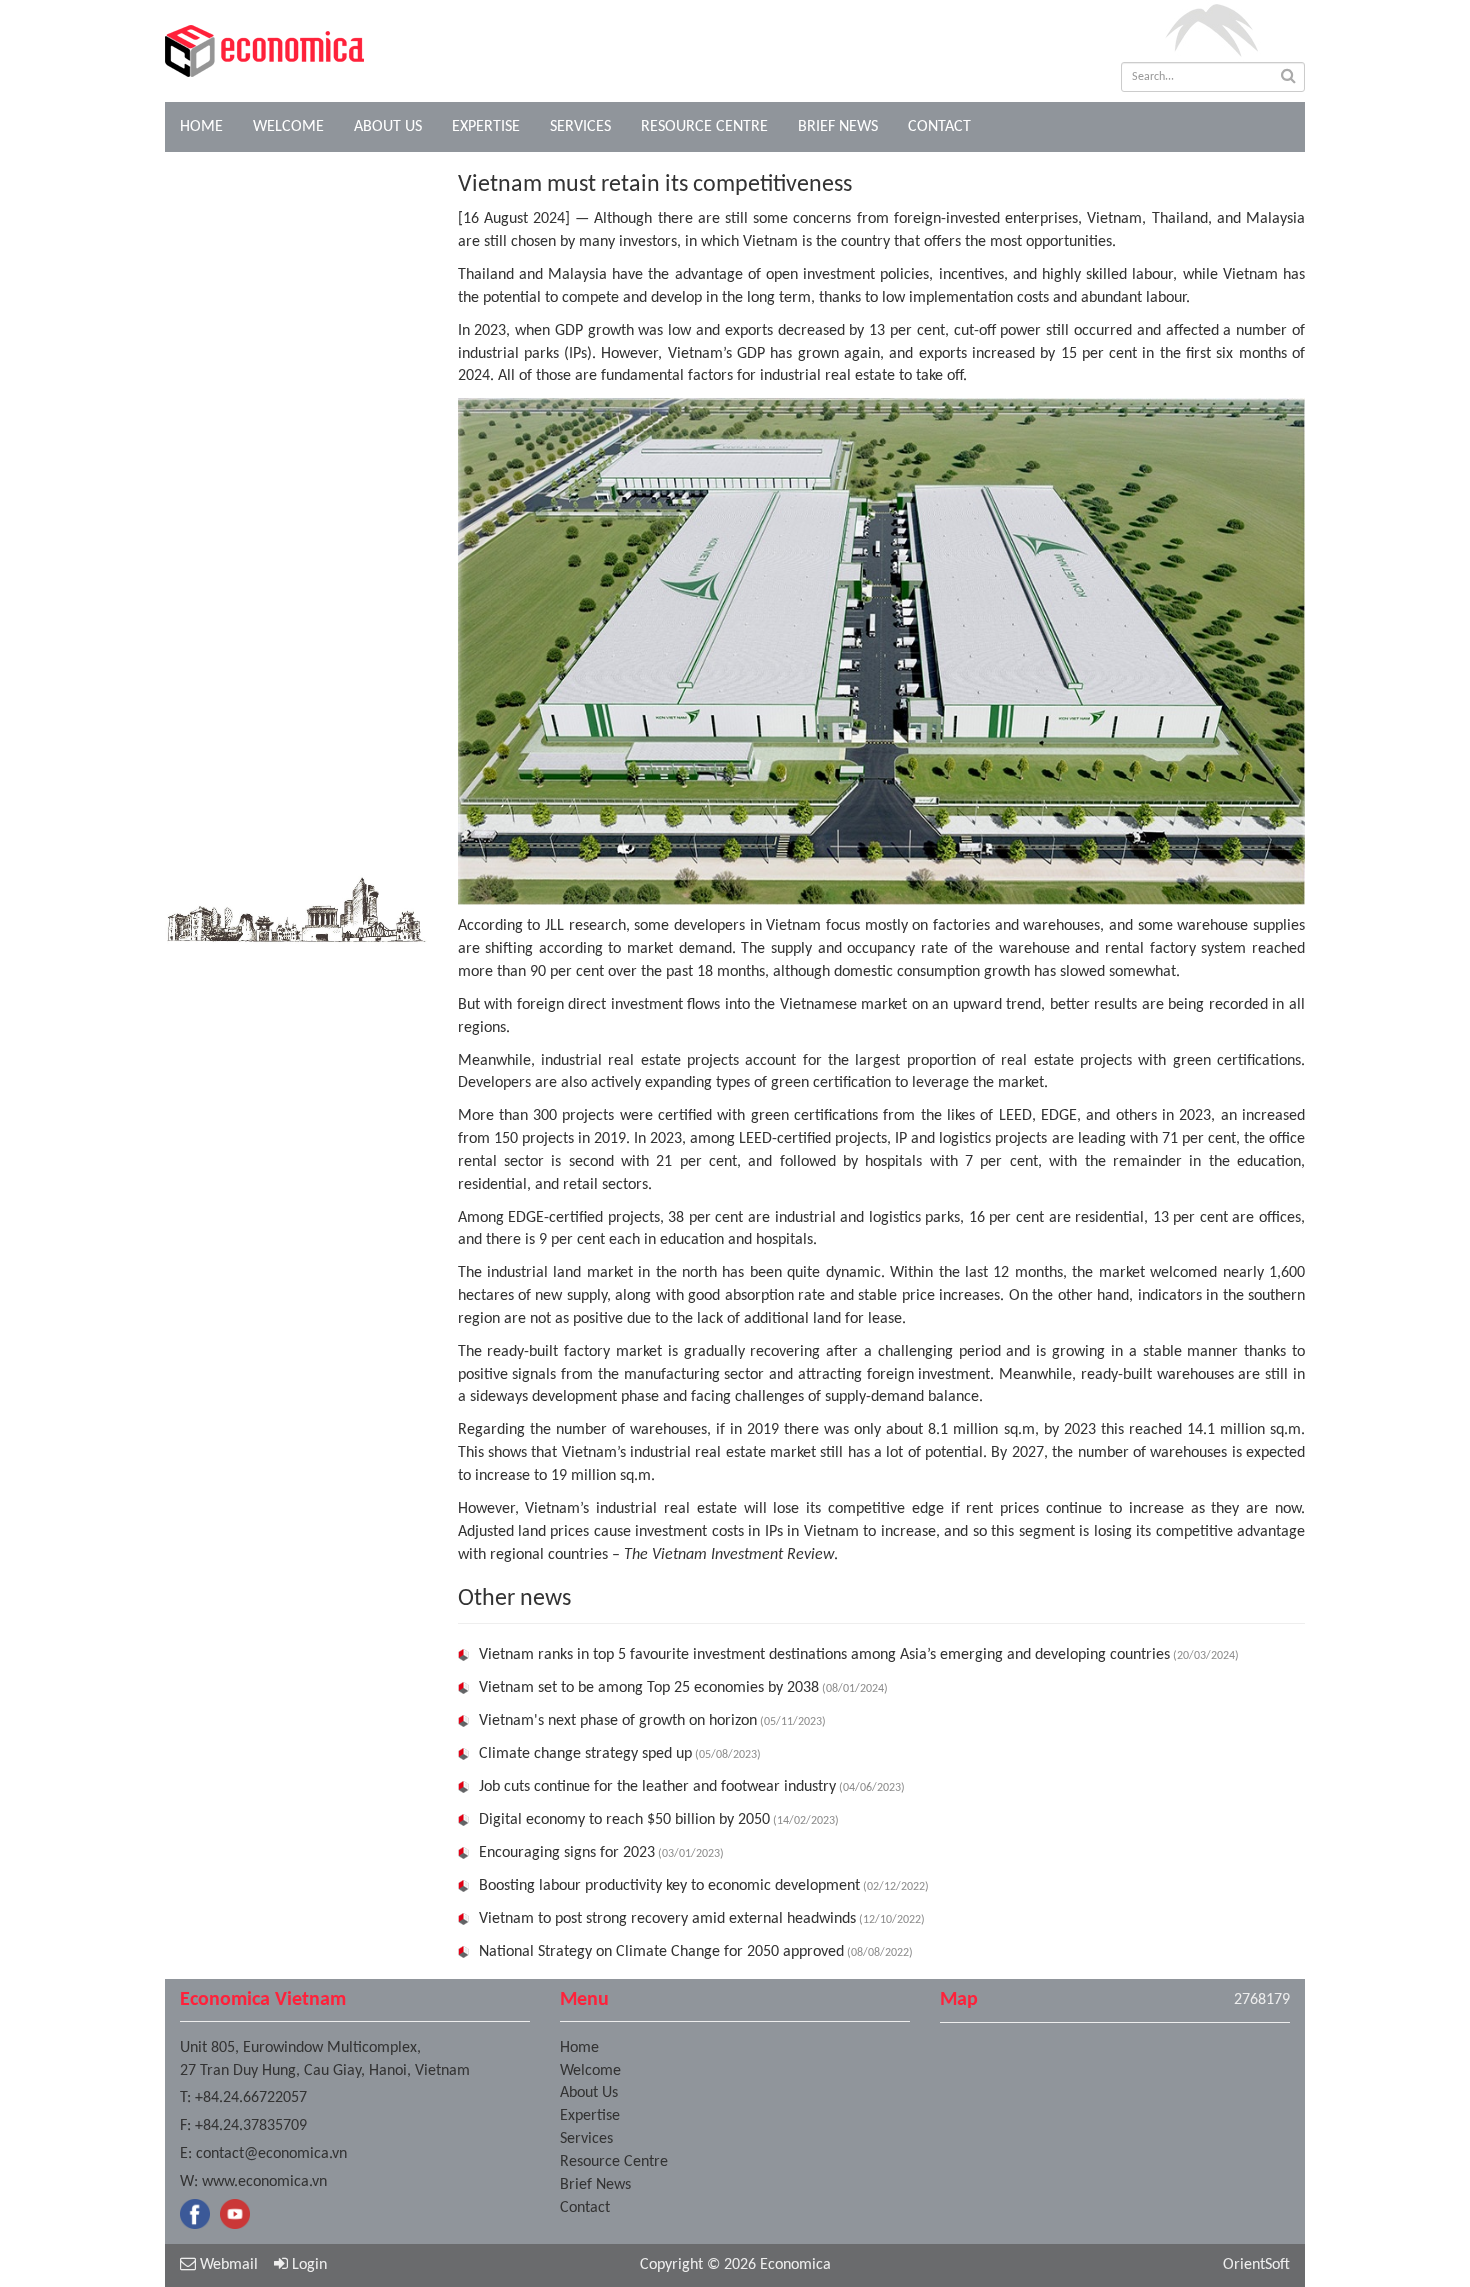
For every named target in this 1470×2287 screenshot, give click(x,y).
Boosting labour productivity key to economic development (669, 1886)
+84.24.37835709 (251, 2126)
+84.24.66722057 (251, 2098)
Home (201, 127)
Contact (939, 127)
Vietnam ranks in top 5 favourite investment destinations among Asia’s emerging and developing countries (824, 1655)
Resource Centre (704, 127)
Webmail (227, 2265)
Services (580, 127)
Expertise (486, 127)
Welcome (288, 127)
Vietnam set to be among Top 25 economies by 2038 (649, 1688)
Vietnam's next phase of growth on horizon (618, 1721)
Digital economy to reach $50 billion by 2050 (624, 1820)
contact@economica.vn (271, 2154)
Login (307, 2265)
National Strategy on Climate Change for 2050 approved (661, 1952)
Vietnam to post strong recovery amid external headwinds (667, 1919)
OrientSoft (1256, 2265)
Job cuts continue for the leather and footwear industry (657, 1787)
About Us (388, 127)
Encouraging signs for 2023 (567, 1853)
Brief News (838, 127)
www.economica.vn (264, 2182)
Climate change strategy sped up (585, 1754)
